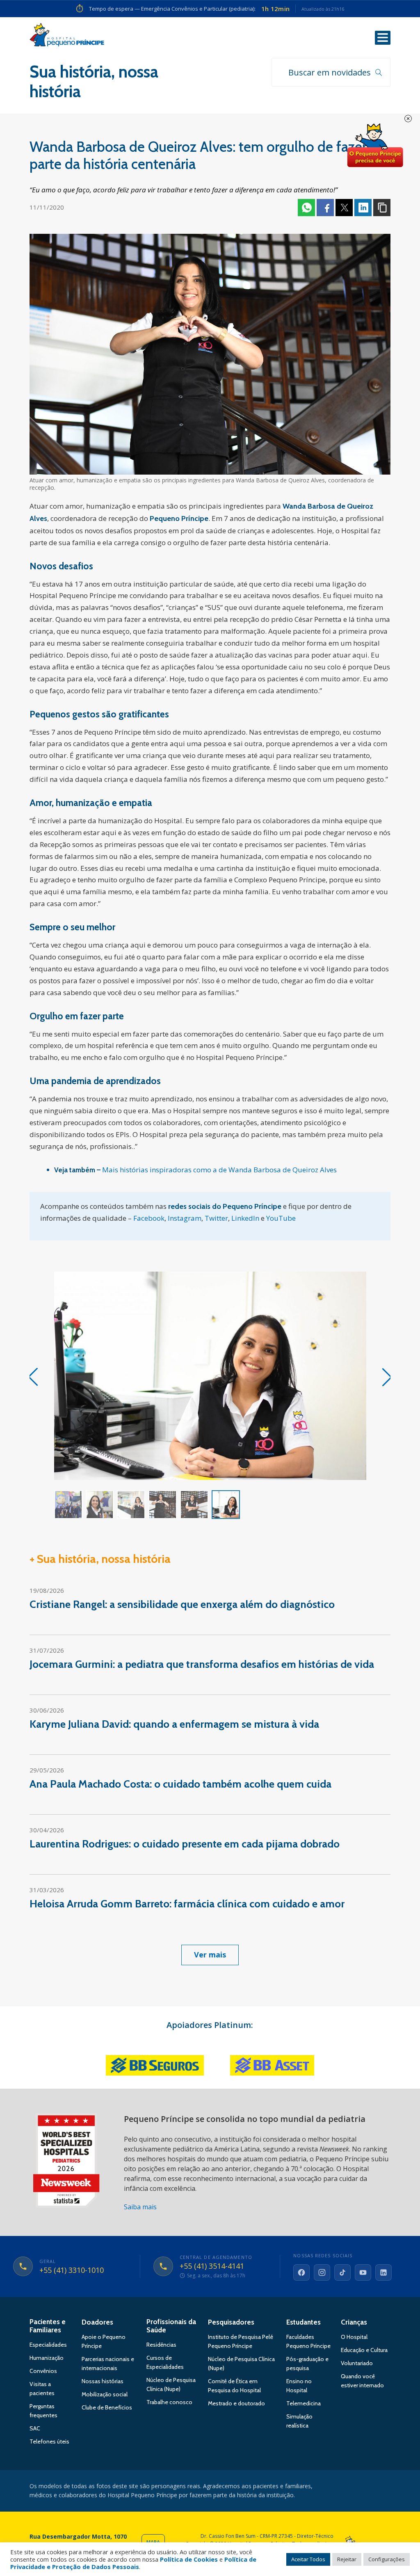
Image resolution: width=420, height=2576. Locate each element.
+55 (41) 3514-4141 (212, 2266)
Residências (161, 2345)
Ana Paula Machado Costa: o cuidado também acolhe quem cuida (180, 1784)
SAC (35, 2428)
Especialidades (48, 2345)
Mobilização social (105, 2394)
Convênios (43, 2371)
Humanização (47, 2358)
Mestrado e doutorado (236, 2403)
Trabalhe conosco (169, 2402)
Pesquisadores (231, 2322)
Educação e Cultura (364, 2350)
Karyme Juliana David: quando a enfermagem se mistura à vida (174, 1724)
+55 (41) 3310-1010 (72, 2270)
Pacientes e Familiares (48, 2326)
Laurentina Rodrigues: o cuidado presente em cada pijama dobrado (185, 1844)
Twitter (344, 208)
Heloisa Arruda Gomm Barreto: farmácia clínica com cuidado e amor (187, 1904)
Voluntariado (357, 2363)
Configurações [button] (387, 2559)
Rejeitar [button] (347, 2559)
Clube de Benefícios (107, 2407)
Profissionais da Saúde (171, 2326)
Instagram (185, 1218)
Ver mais (210, 1955)
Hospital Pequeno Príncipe (67, 37)
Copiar (382, 208)
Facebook (325, 208)
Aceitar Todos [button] (308, 2559)
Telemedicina (304, 2403)
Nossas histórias (103, 2381)
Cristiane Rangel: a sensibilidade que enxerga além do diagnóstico (182, 1604)
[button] (387, 1377)
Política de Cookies (189, 2559)
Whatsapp (306, 208)
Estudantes (304, 2322)
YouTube (281, 1218)
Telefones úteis (49, 2441)
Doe (375, 146)
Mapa (153, 2542)
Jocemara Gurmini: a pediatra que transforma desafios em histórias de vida (202, 1664)
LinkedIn (245, 1218)
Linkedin (363, 208)
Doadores (97, 2322)
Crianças (354, 2322)
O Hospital (354, 2337)
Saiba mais (140, 2207)
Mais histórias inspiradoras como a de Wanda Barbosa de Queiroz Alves (219, 1170)
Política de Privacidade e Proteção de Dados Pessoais (133, 2563)
